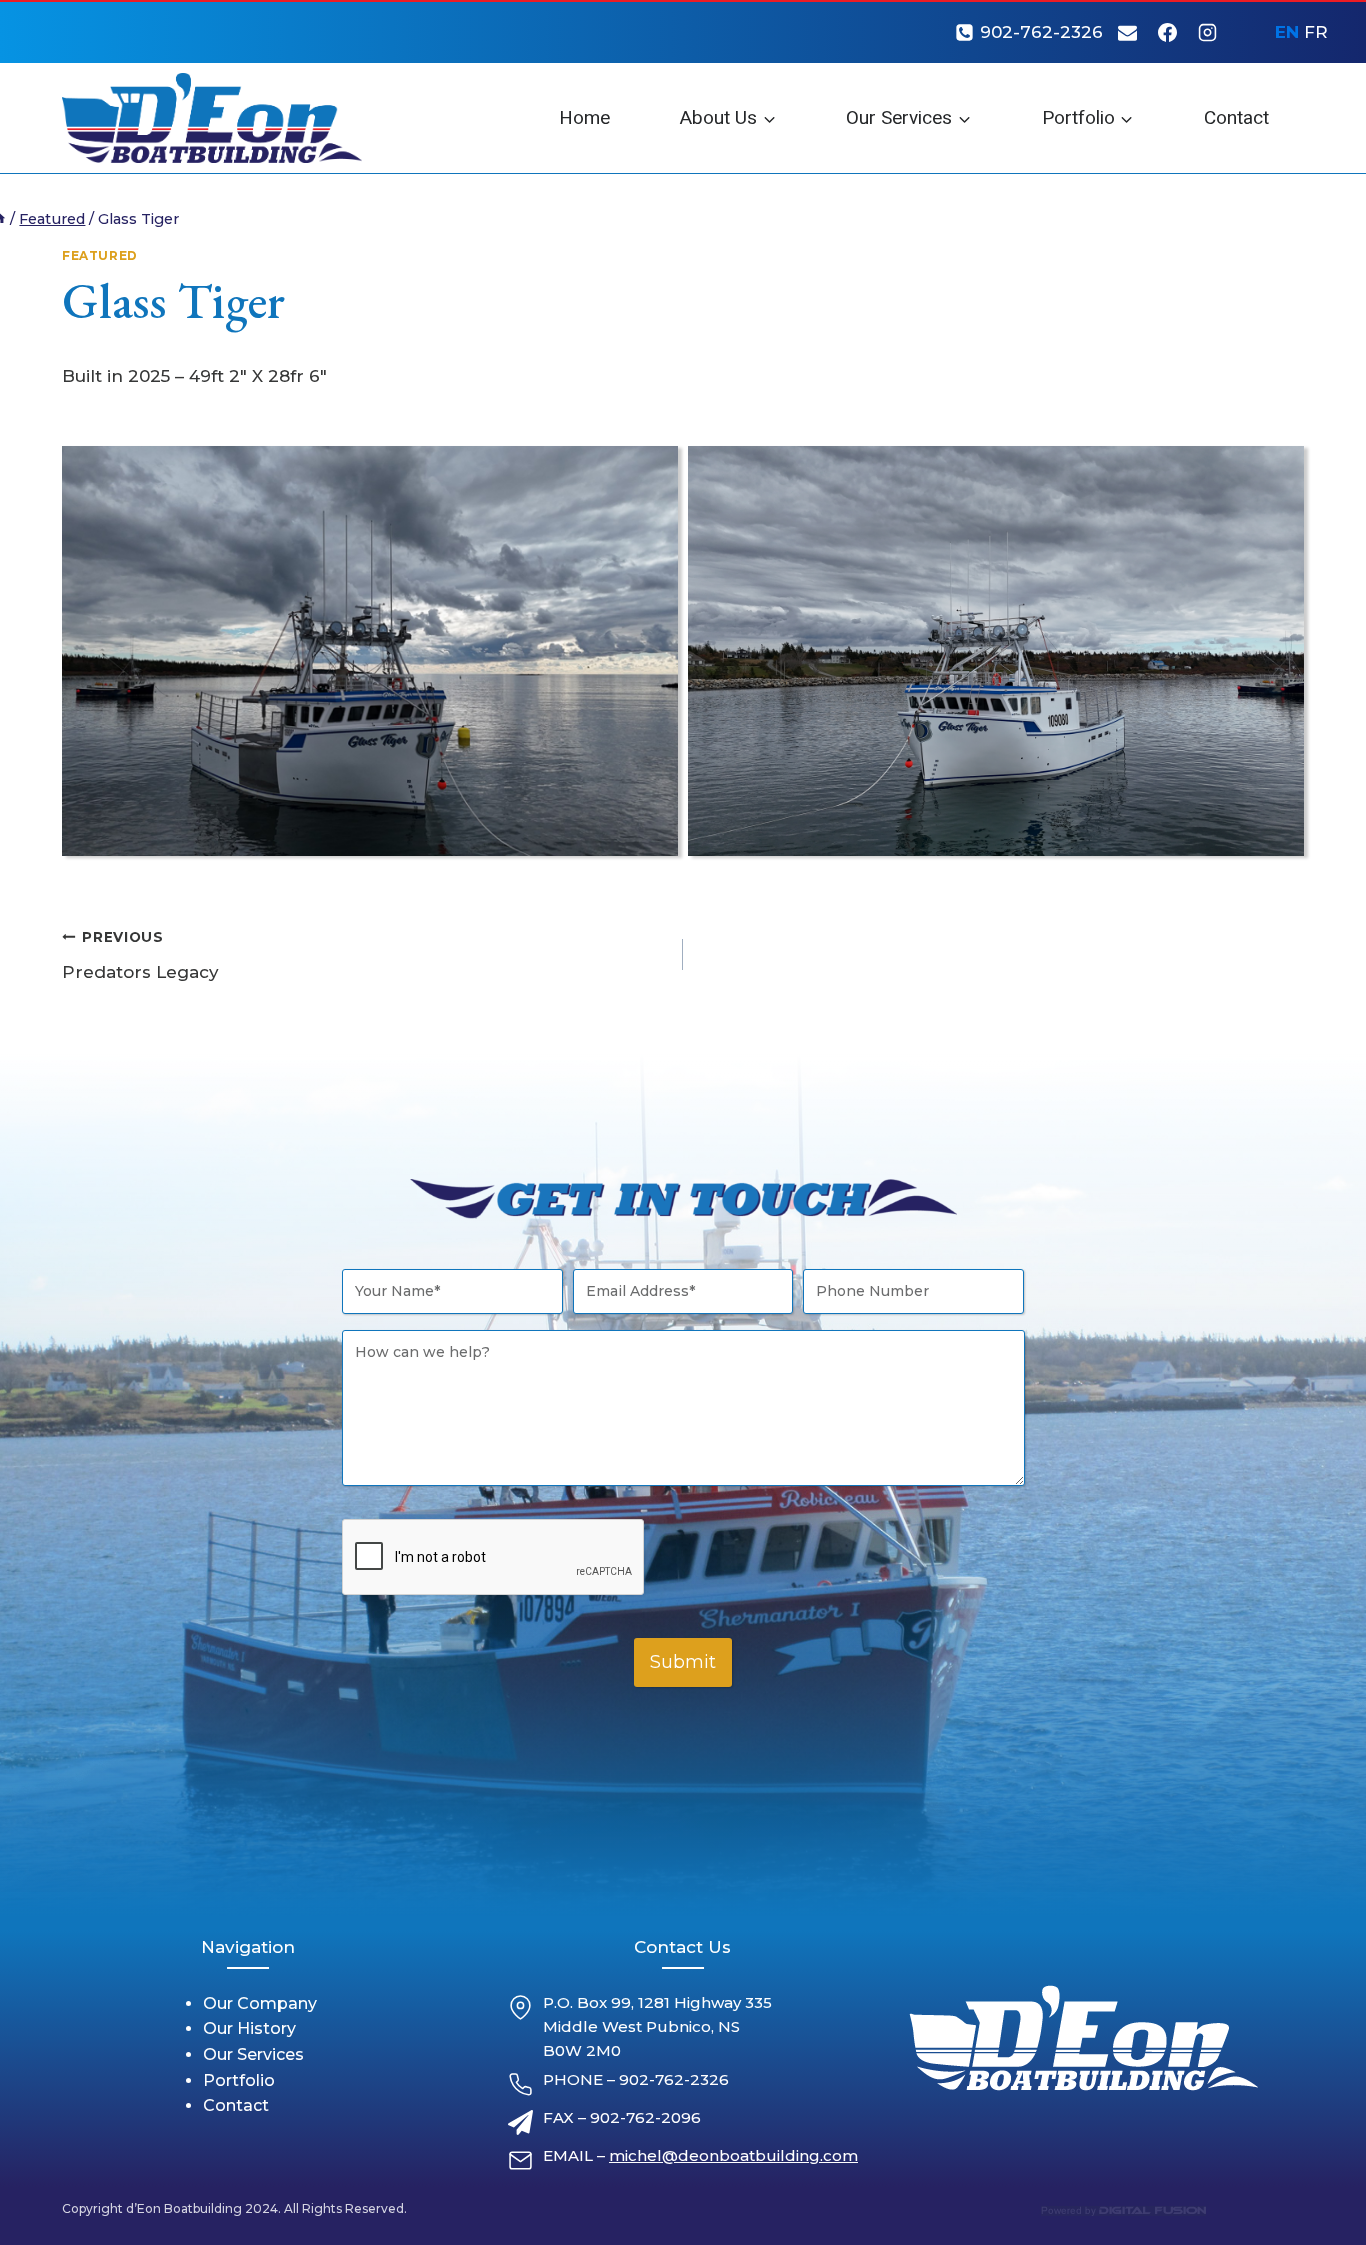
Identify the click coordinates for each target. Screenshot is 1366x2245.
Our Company (260, 2003)
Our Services (253, 2054)
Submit (683, 1662)
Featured (100, 255)
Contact (1236, 118)
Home (584, 118)
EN (1287, 32)
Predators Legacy (140, 955)
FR (1316, 32)
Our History (249, 2028)
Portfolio (239, 2080)
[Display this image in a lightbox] (370, 651)
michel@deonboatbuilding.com (733, 2155)
